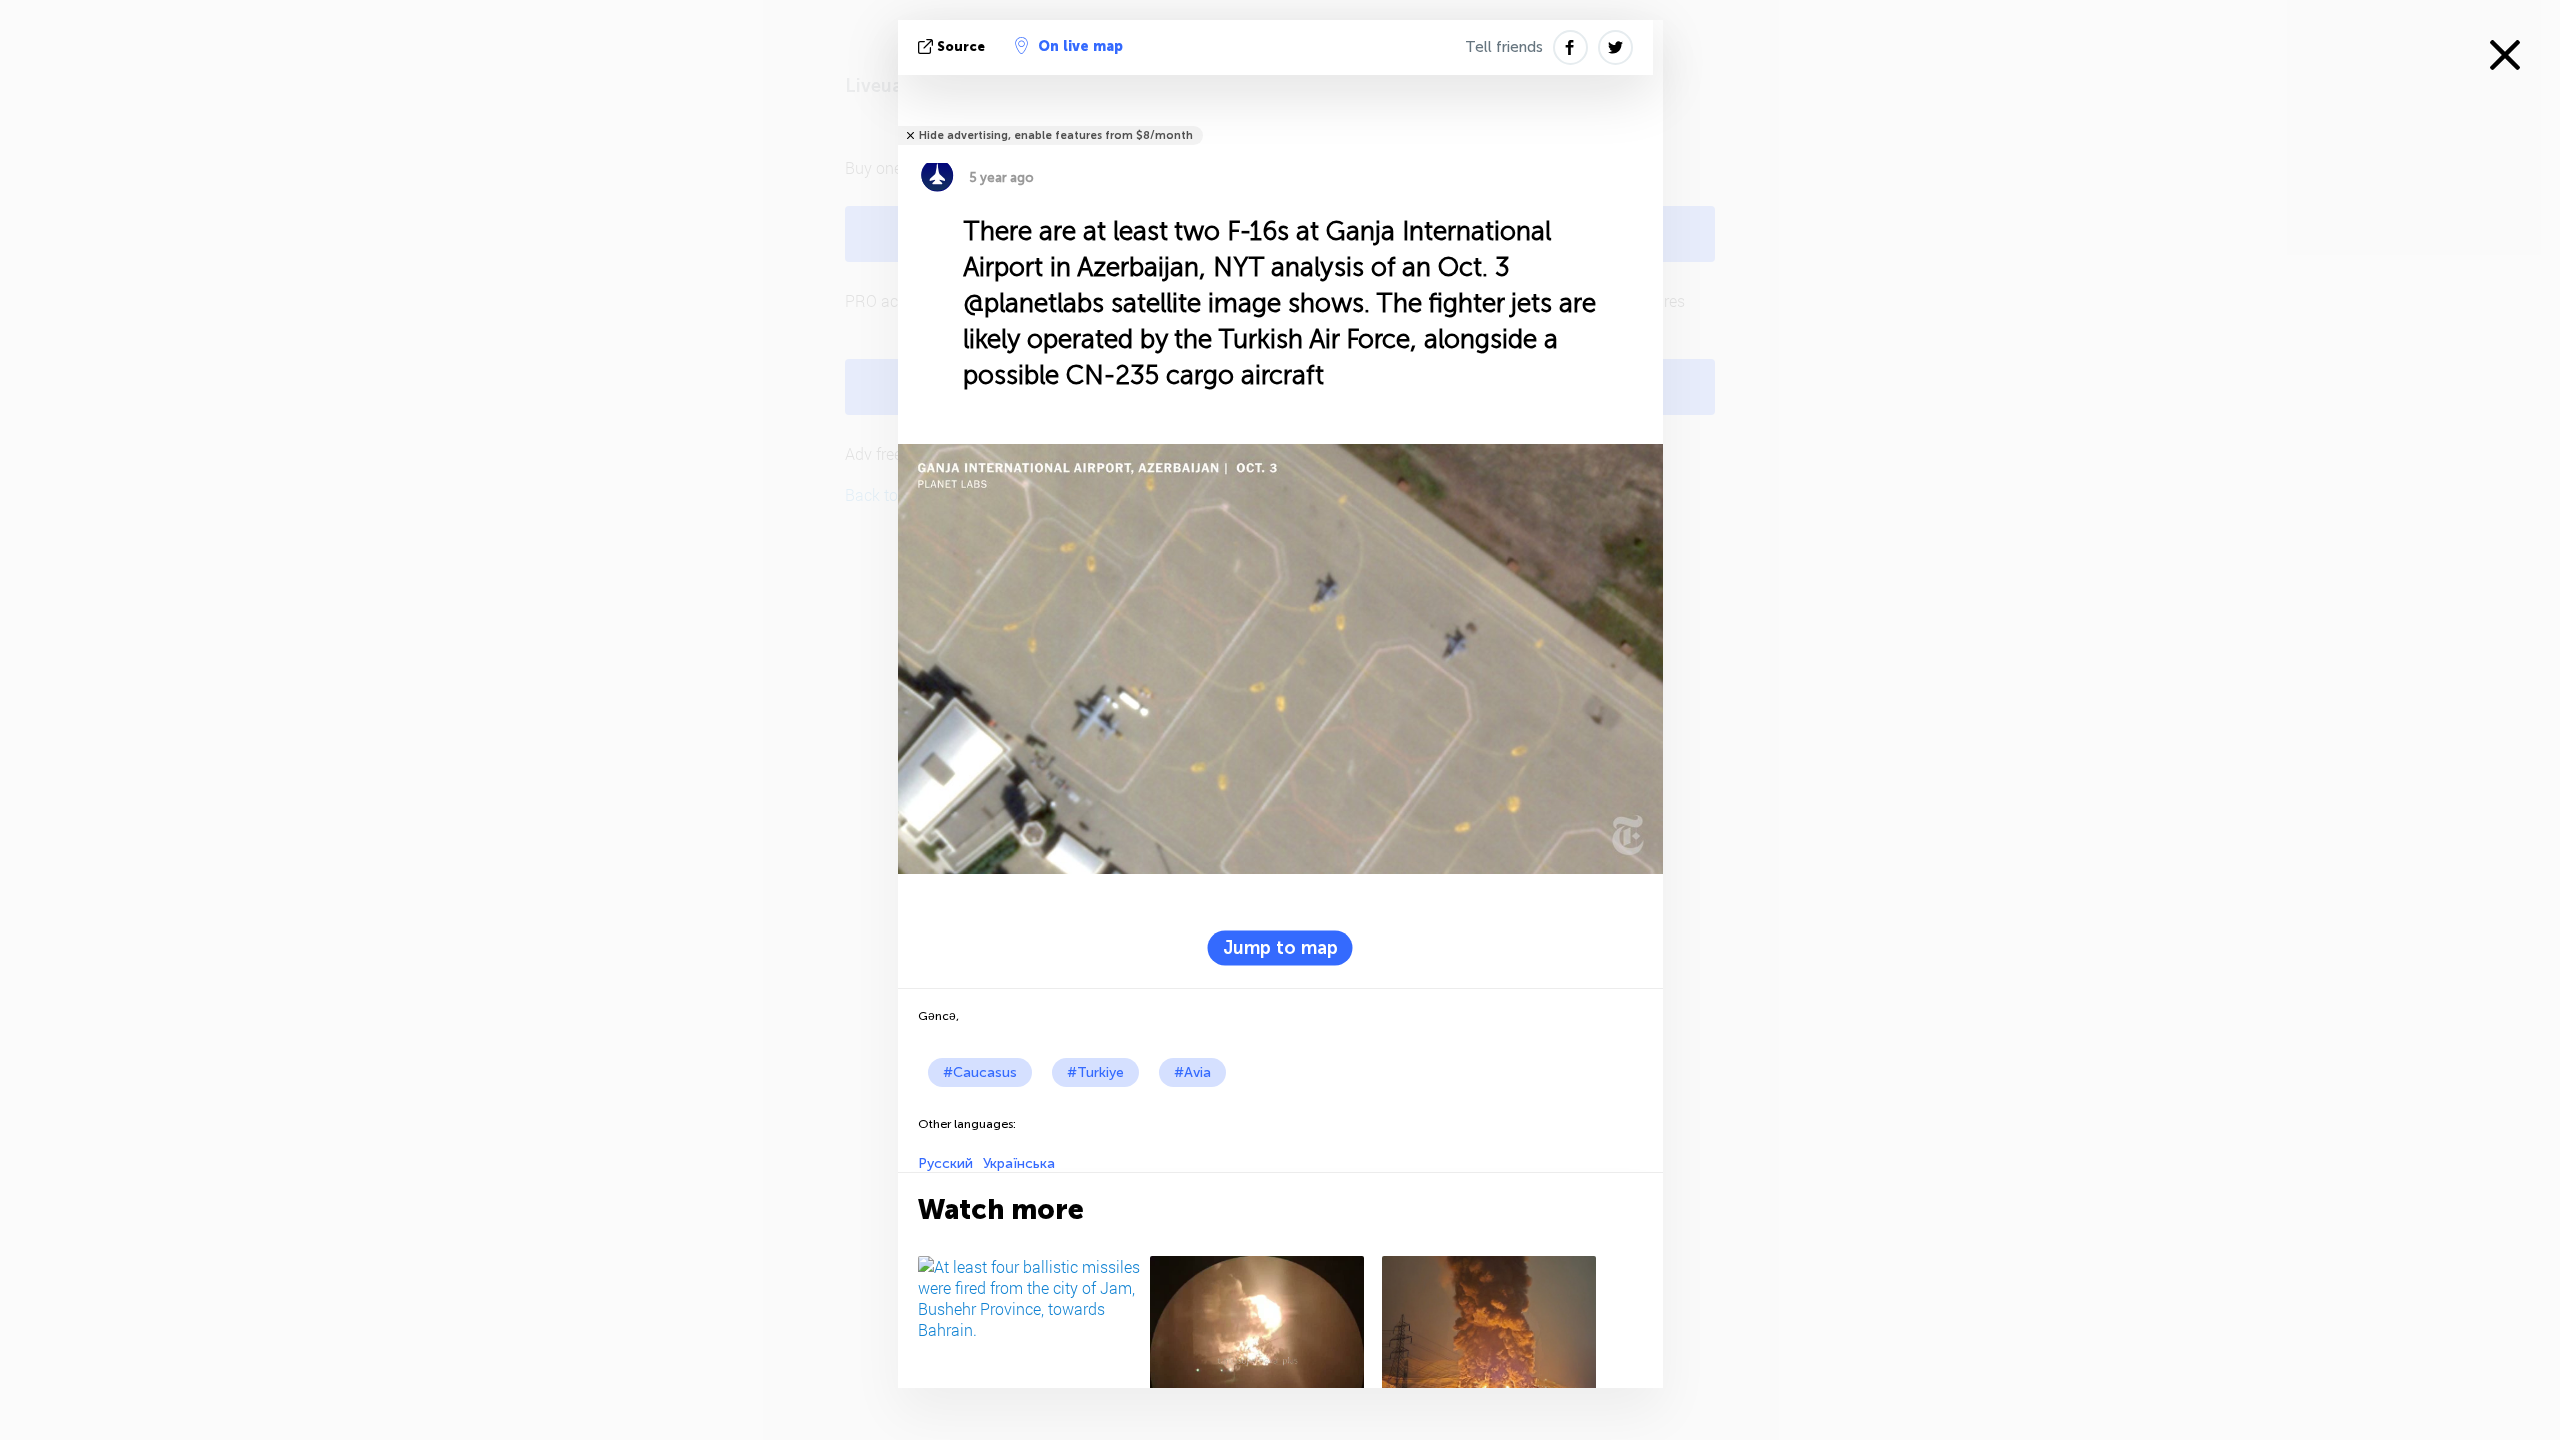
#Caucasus (980, 1072)
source (961, 46)
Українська (1019, 1163)
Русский (945, 1163)
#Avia (1192, 1072)
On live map (1080, 46)
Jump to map (1280, 948)
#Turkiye (1095, 1072)
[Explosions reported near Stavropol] (1262, 1336)
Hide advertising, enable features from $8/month (1056, 135)
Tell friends (1504, 47)
